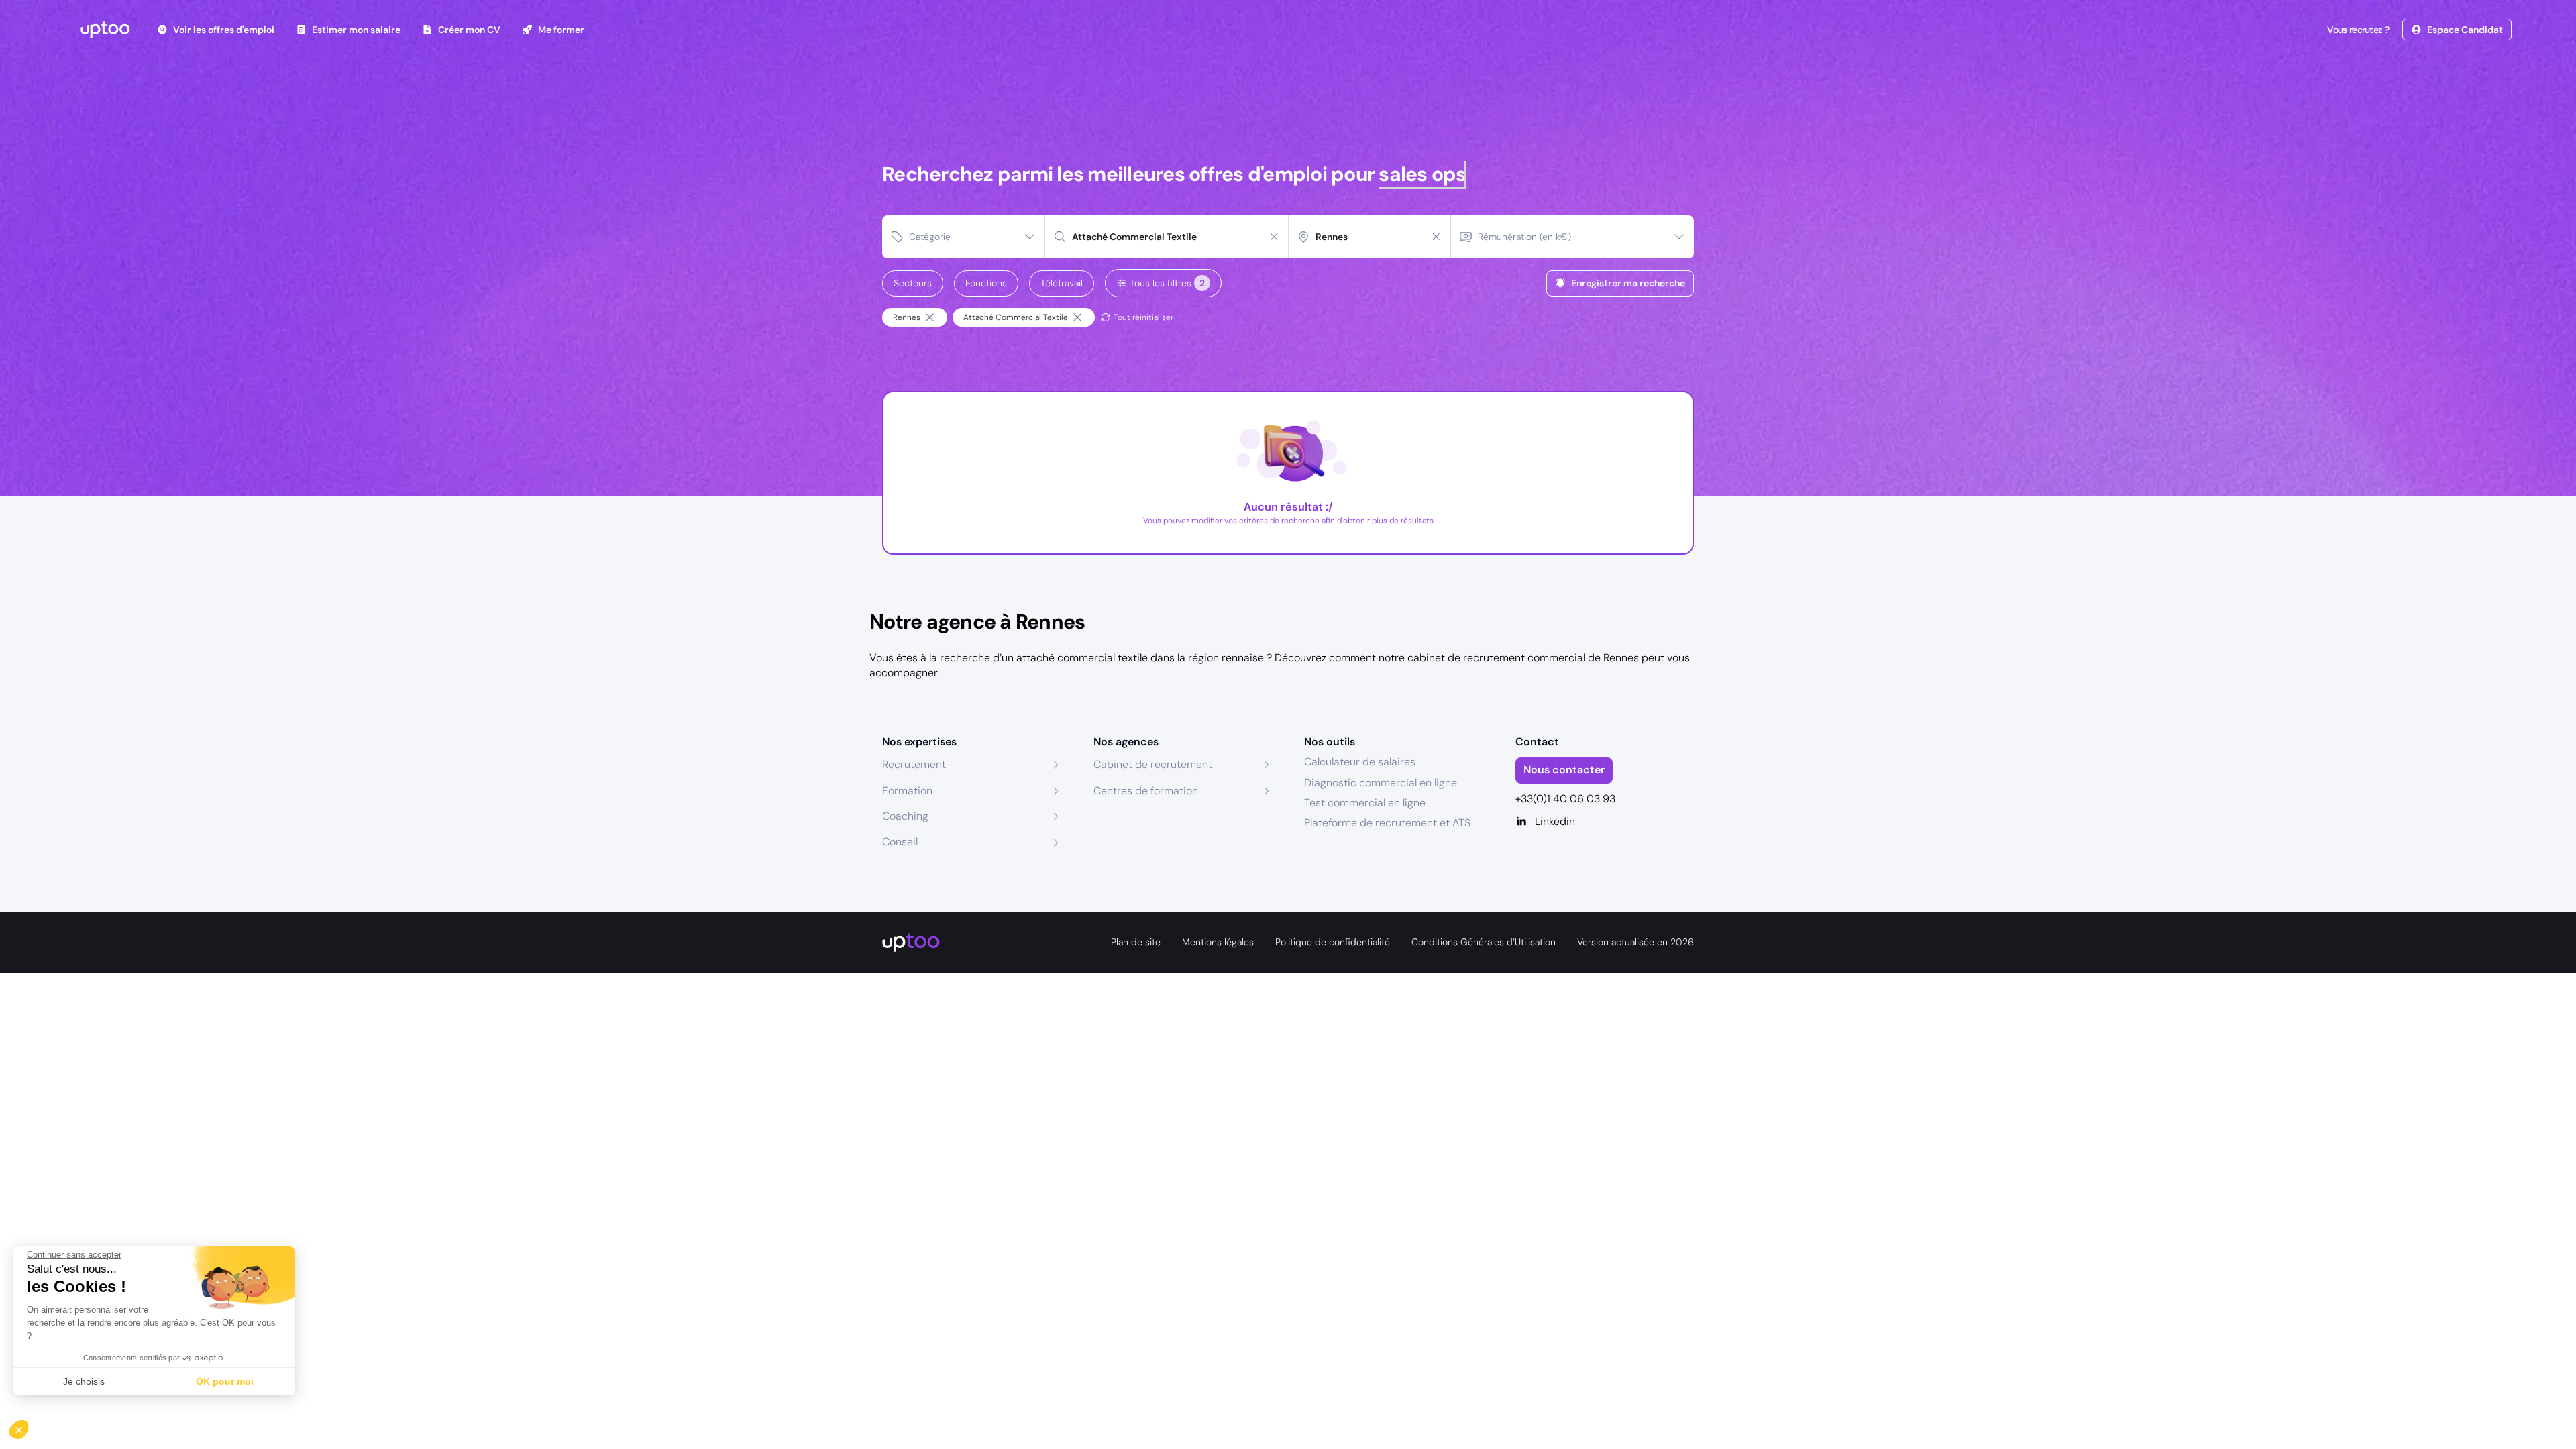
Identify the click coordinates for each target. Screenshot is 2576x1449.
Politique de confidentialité (1333, 942)
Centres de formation (1146, 791)
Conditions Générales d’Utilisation (1484, 942)
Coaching (905, 816)
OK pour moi (225, 1381)
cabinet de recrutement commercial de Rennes (1523, 658)
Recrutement (914, 764)
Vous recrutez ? (2358, 30)
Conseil (900, 842)
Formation (907, 791)
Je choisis (84, 1381)
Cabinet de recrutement (1153, 764)
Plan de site (1136, 942)
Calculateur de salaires (1360, 762)
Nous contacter (1564, 770)
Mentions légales (1218, 942)
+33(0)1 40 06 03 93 (1565, 799)
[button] (28, 1426)
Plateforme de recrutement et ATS (1387, 823)
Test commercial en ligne (1365, 803)
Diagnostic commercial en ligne (1381, 783)
